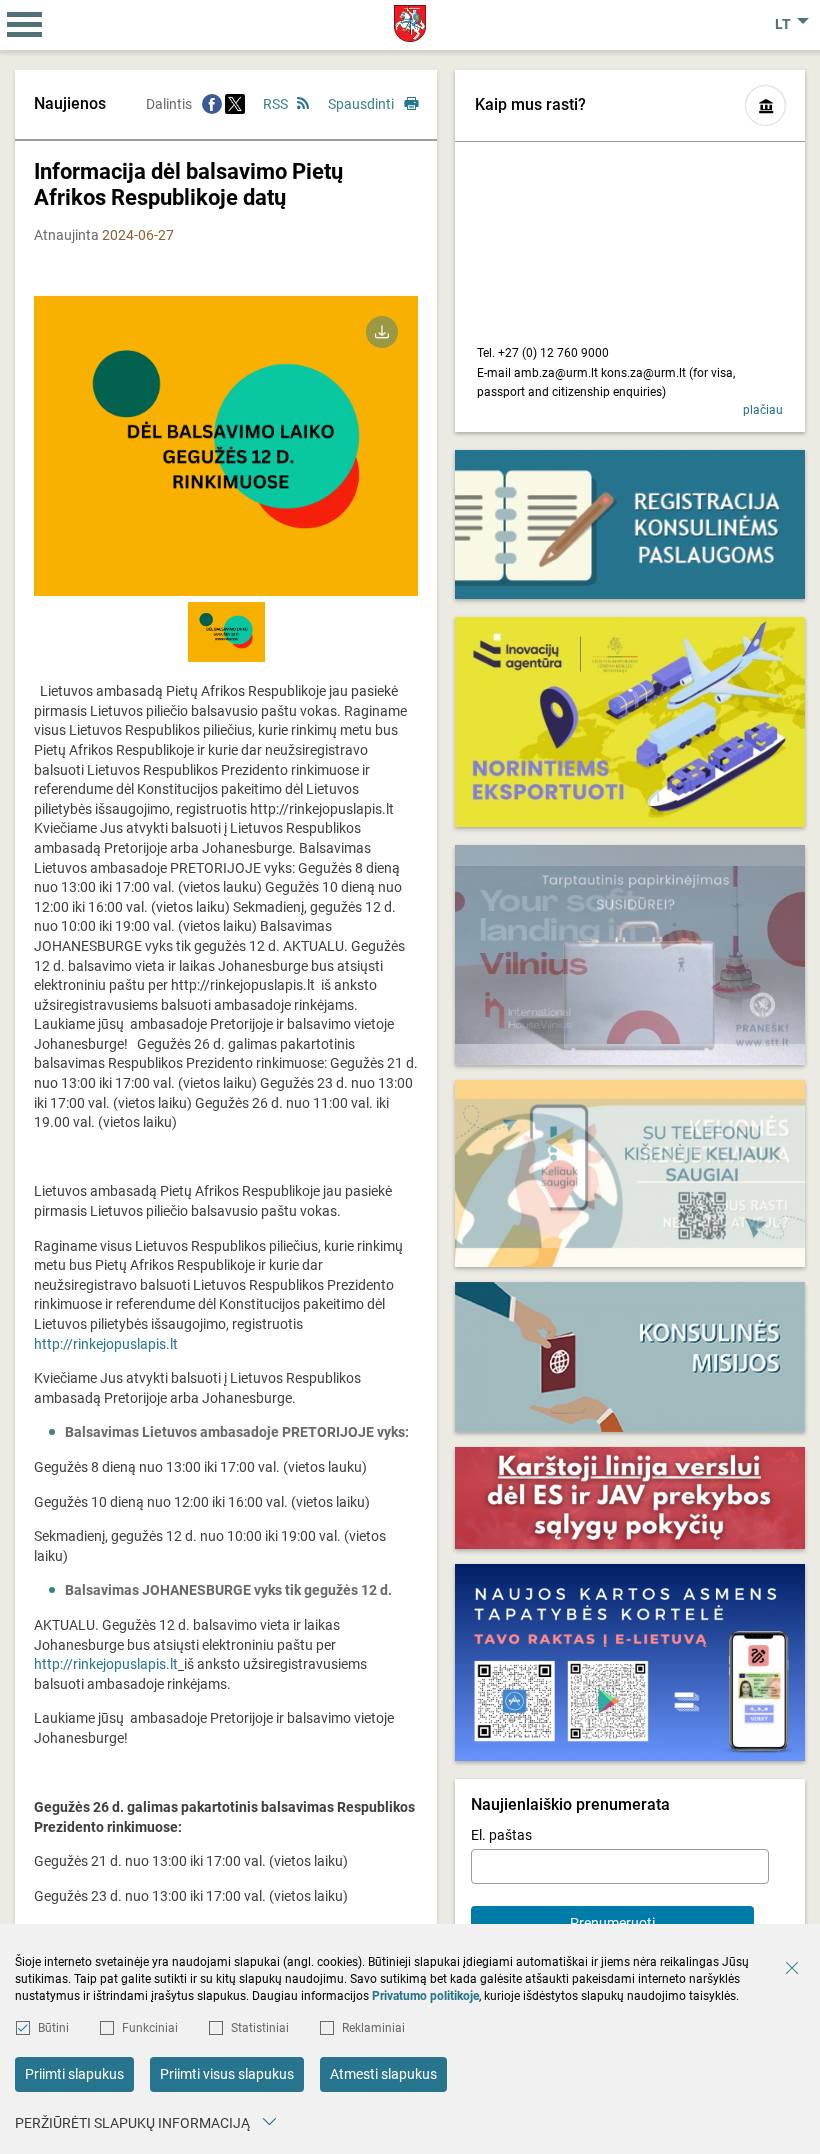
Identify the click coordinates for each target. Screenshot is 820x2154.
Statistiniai (260, 2028)
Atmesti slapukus (383, 2074)
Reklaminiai (373, 2028)
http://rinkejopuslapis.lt (106, 1344)
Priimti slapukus (74, 2074)
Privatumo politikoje (425, 1996)
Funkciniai (150, 2028)
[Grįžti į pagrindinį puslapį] (410, 23)
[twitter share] (235, 104)
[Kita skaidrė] (349, 461)
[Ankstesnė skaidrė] (103, 461)
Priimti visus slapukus (227, 2074)
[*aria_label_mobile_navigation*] (25, 25)
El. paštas (501, 1835)
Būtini (53, 2028)
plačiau (763, 410)
